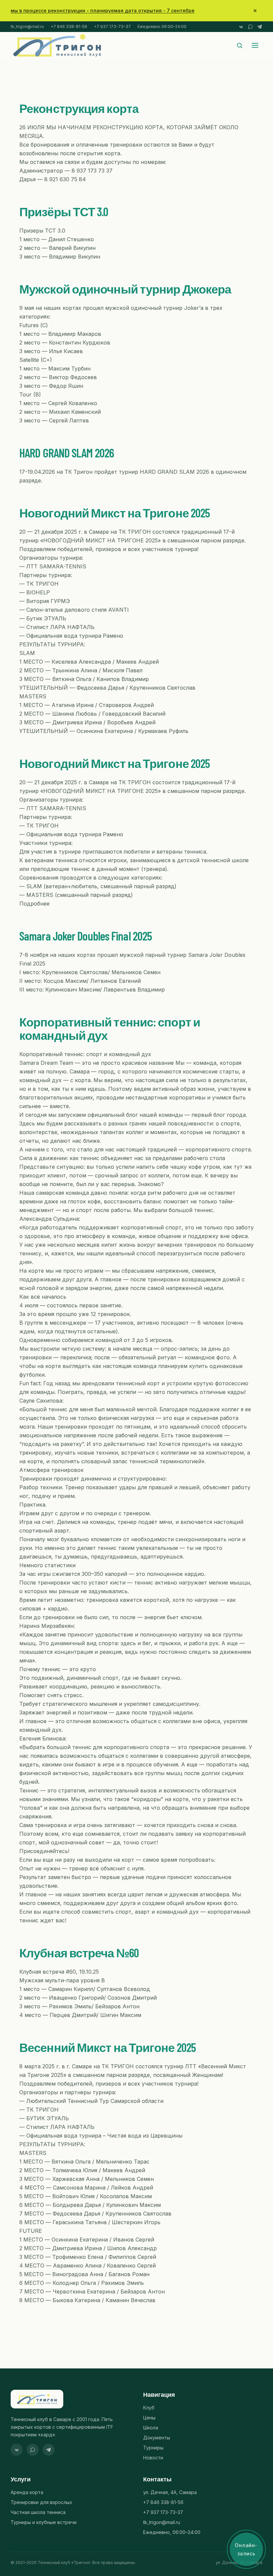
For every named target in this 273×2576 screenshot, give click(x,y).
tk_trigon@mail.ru (27, 26)
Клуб (149, 2408)
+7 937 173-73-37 (112, 26)
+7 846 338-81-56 (69, 26)
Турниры (153, 2448)
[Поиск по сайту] (240, 45)
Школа (151, 2428)
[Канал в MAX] (250, 27)
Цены (149, 2418)
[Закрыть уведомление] (255, 11)
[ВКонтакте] (241, 27)
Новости (153, 2458)
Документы (157, 2438)
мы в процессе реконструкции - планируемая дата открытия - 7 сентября (103, 10)
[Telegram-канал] (260, 27)
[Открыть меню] (255, 45)
